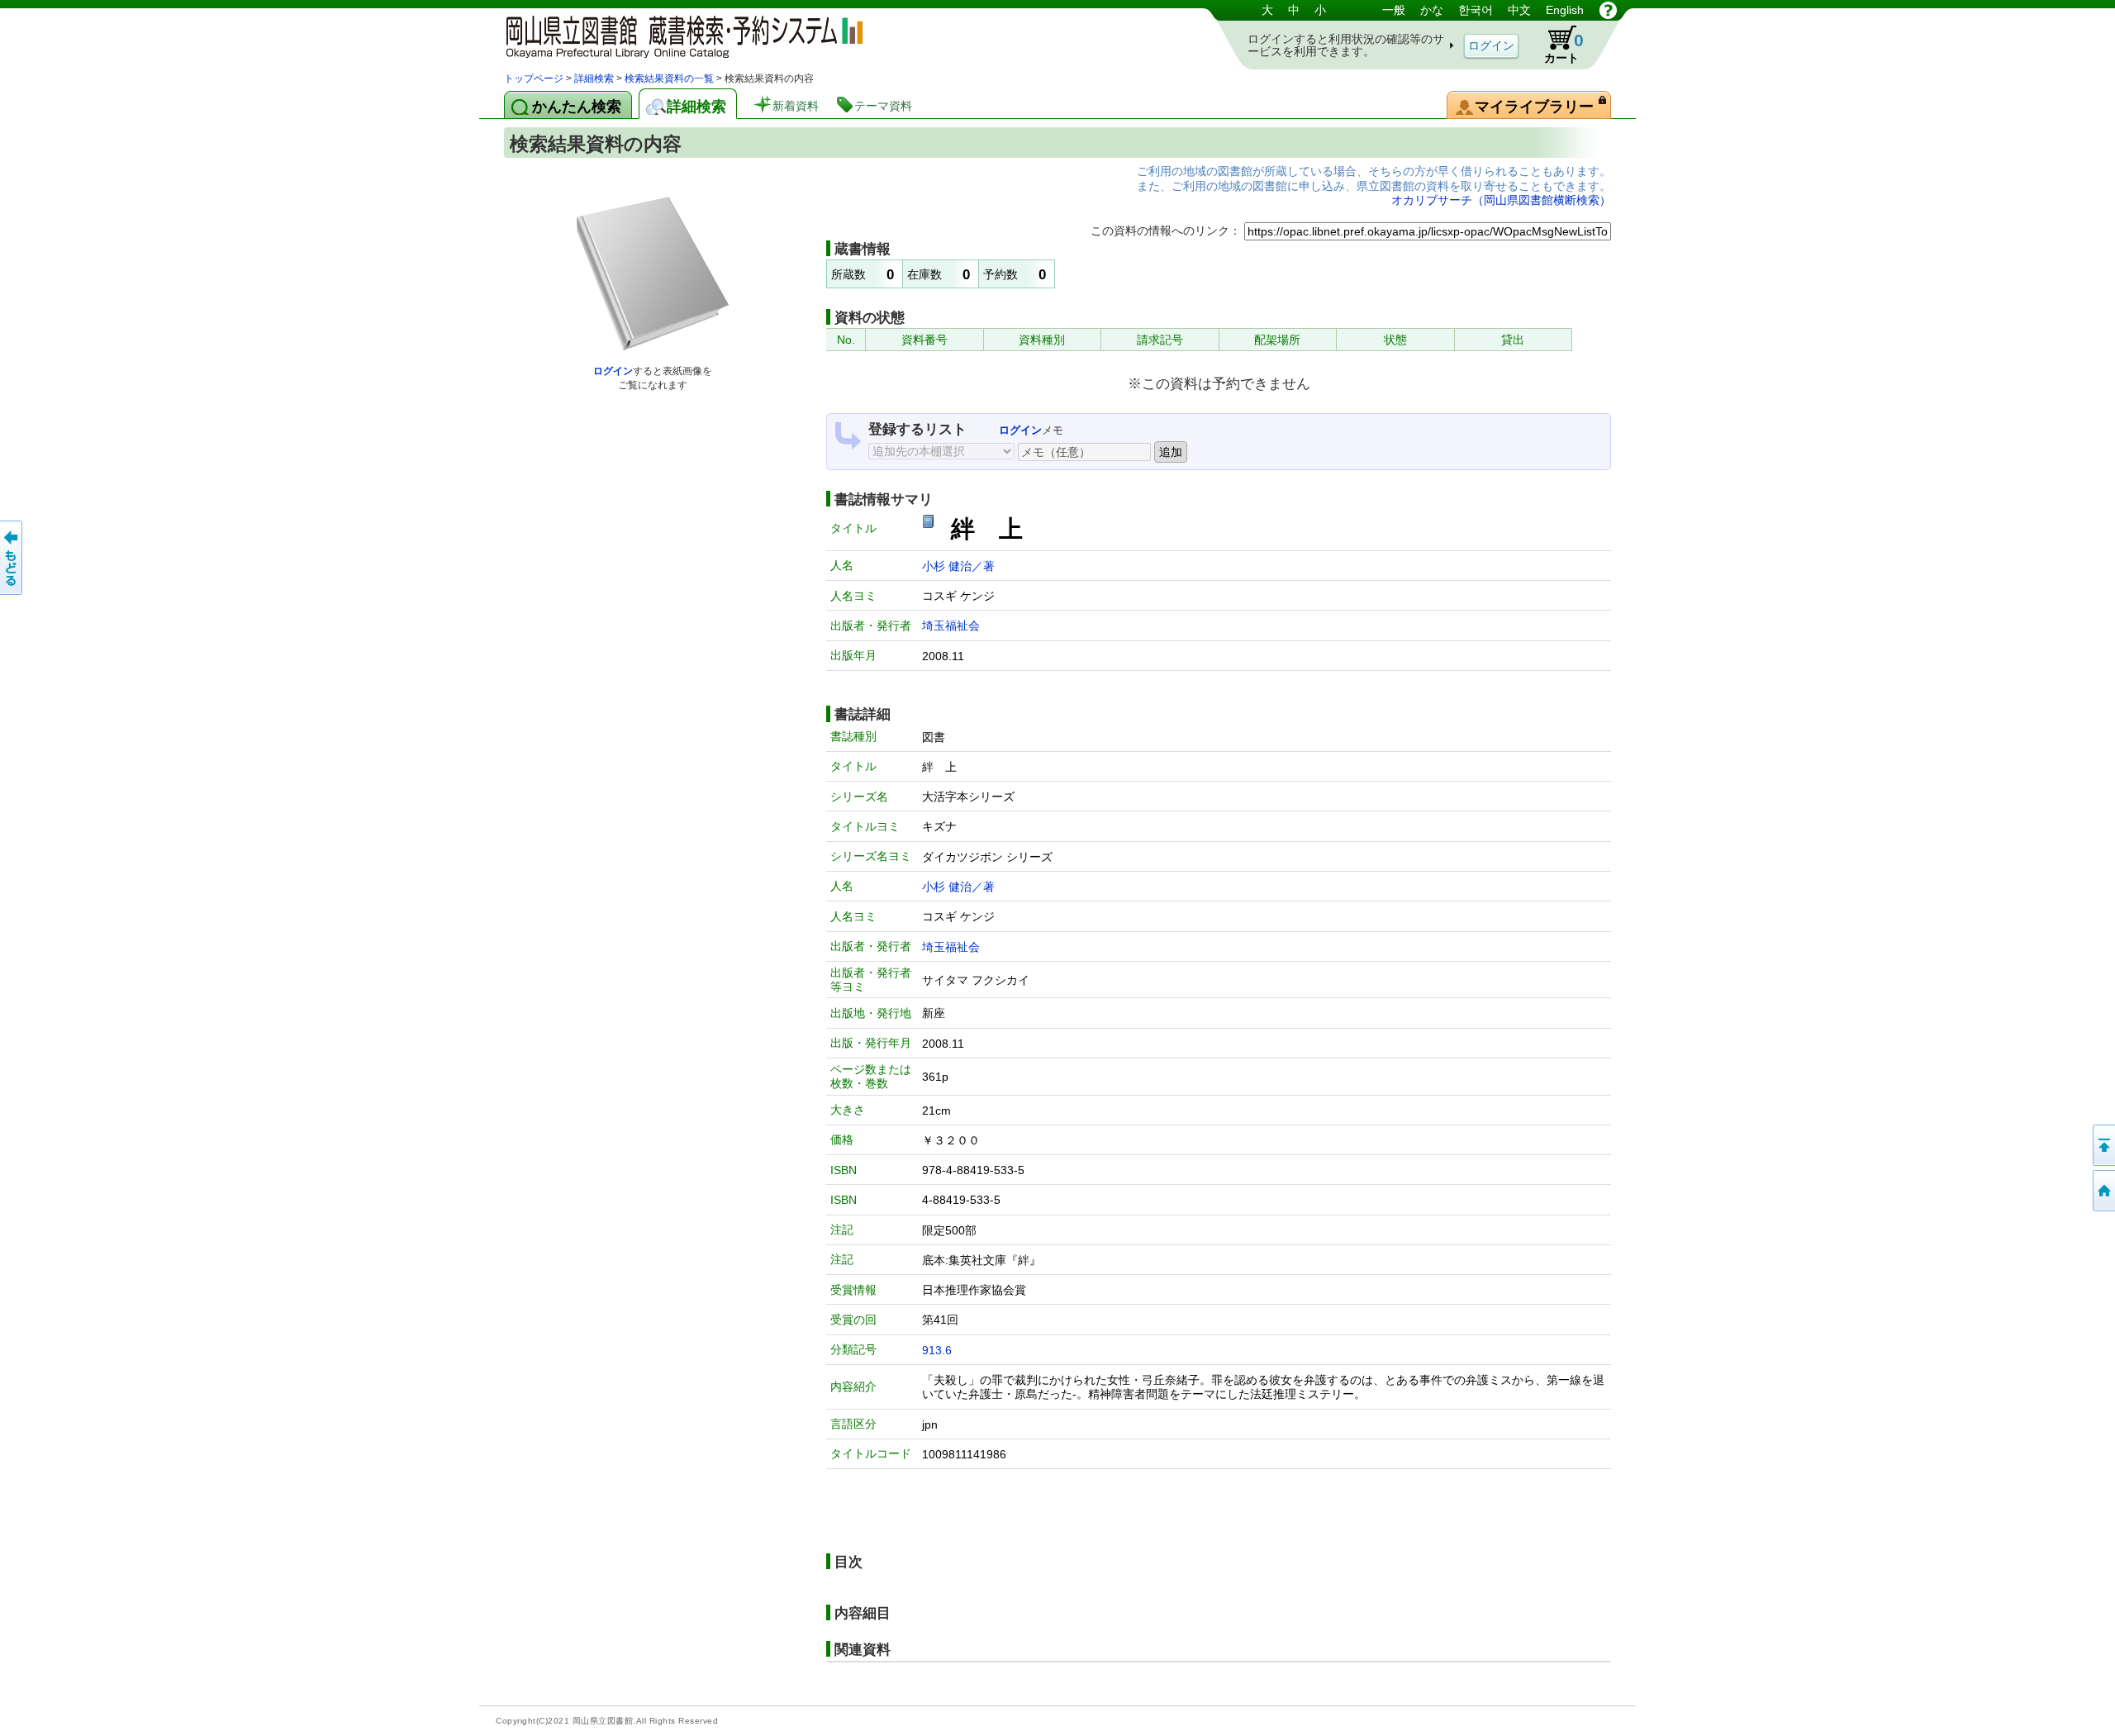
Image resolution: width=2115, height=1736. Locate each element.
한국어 (1476, 10)
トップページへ (2103, 1191)
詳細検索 (594, 78)
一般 (1394, 10)
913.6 (937, 1350)
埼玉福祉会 (951, 625)
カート (1564, 48)
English (1565, 10)
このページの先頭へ (2103, 1145)
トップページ (534, 78)
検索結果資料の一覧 (669, 78)
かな (1432, 10)
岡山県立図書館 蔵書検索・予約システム (677, 35)
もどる (12, 558)
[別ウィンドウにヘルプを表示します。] (1608, 10)
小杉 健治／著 (958, 566)
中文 (1519, 10)
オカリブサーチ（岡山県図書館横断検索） (1501, 200)
